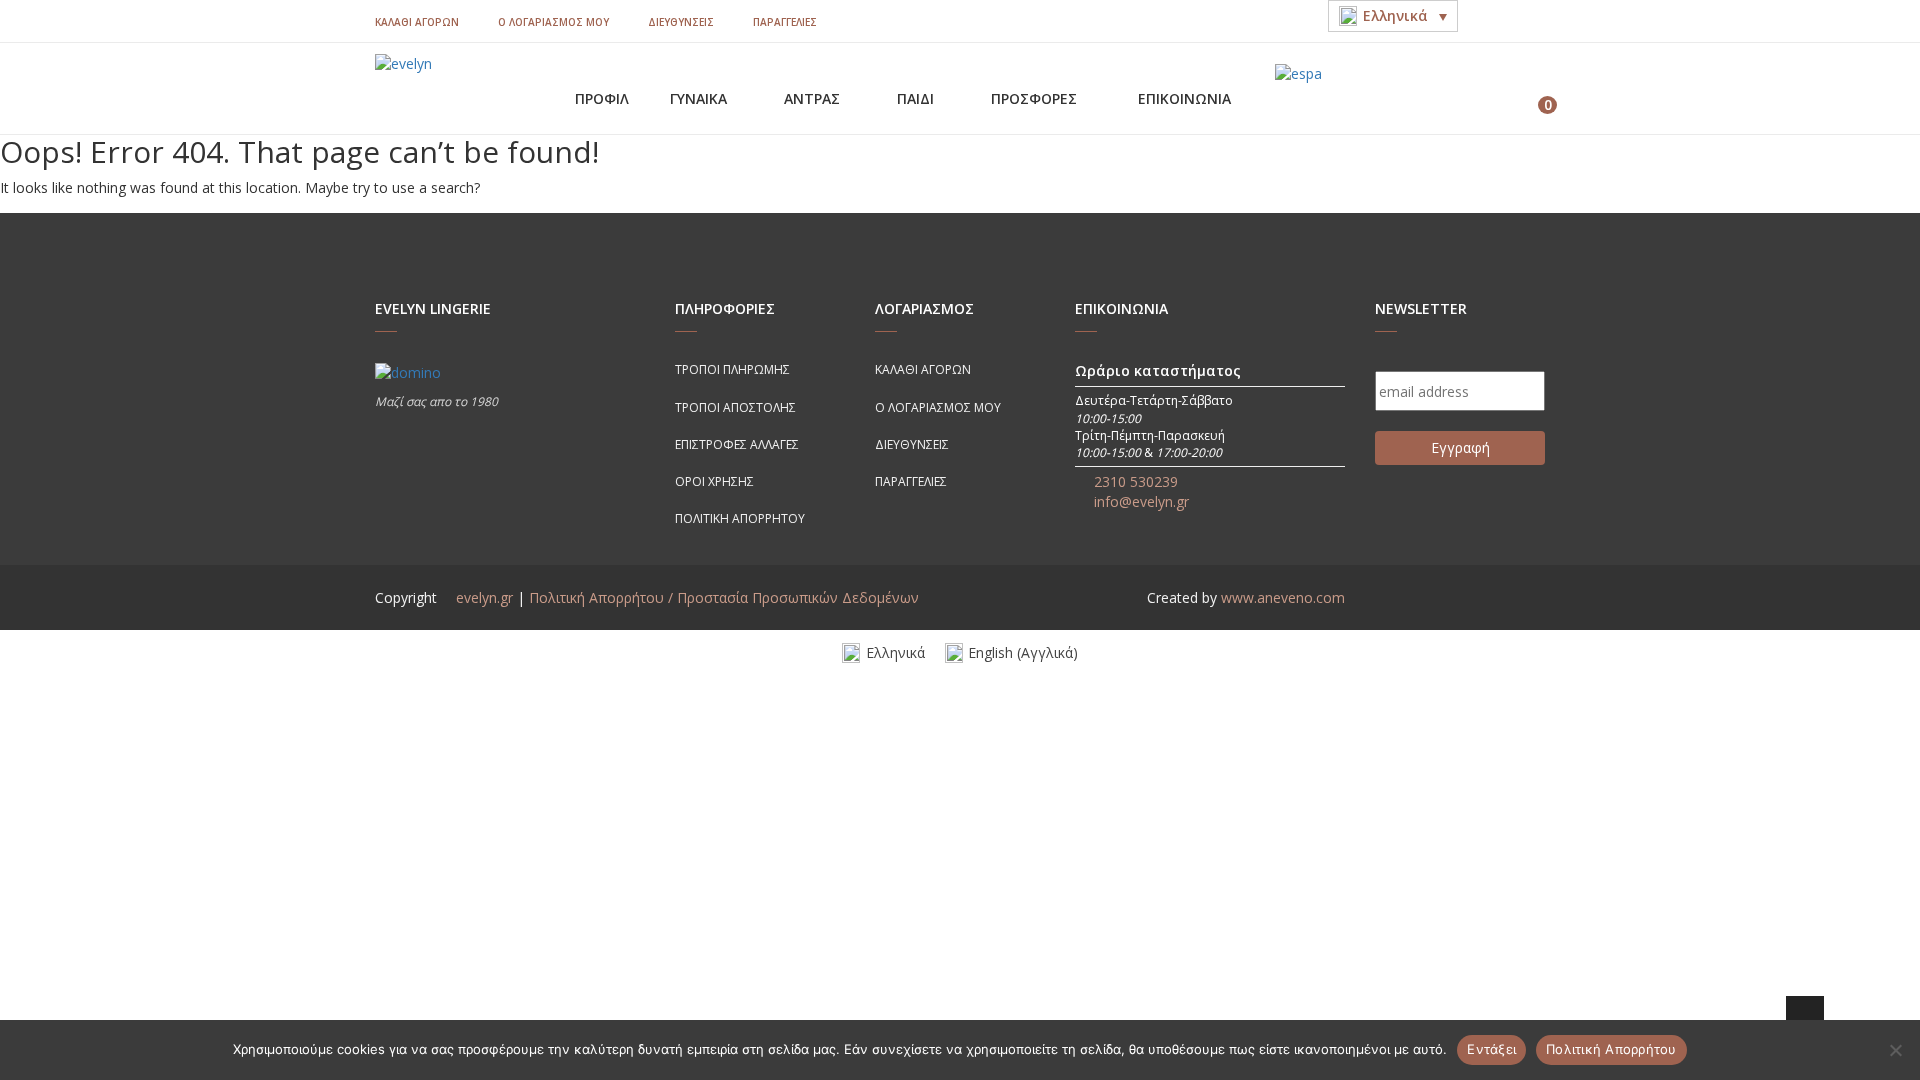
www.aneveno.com (1283, 597)
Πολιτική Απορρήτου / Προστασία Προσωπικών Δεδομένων (724, 597)
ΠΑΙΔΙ (917, 98)
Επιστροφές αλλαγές (737, 444)
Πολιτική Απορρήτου (1611, 1049)
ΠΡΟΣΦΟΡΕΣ (1036, 98)
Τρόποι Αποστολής (735, 407)
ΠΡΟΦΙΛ (602, 98)
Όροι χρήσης (714, 481)
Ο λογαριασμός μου (553, 22)
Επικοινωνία (1184, 98)
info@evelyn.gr (1141, 501)
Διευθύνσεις (681, 22)
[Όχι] (1895, 1050)
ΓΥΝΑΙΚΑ (700, 98)
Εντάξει (1491, 1049)
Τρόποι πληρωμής (732, 369)
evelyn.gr (484, 597)
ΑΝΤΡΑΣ (814, 98)
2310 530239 (1136, 481)
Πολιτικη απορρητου (740, 518)
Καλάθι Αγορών (417, 22)
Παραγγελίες (785, 22)
